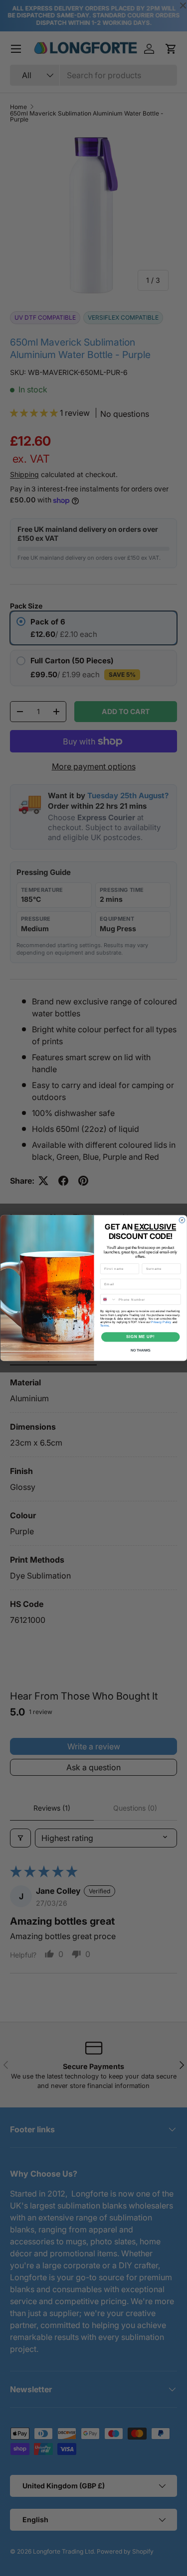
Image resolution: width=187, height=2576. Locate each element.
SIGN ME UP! (140, 1337)
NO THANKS (140, 1350)
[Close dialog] (182, 1220)
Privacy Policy (161, 1322)
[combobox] (108, 1299)
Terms (104, 1325)
